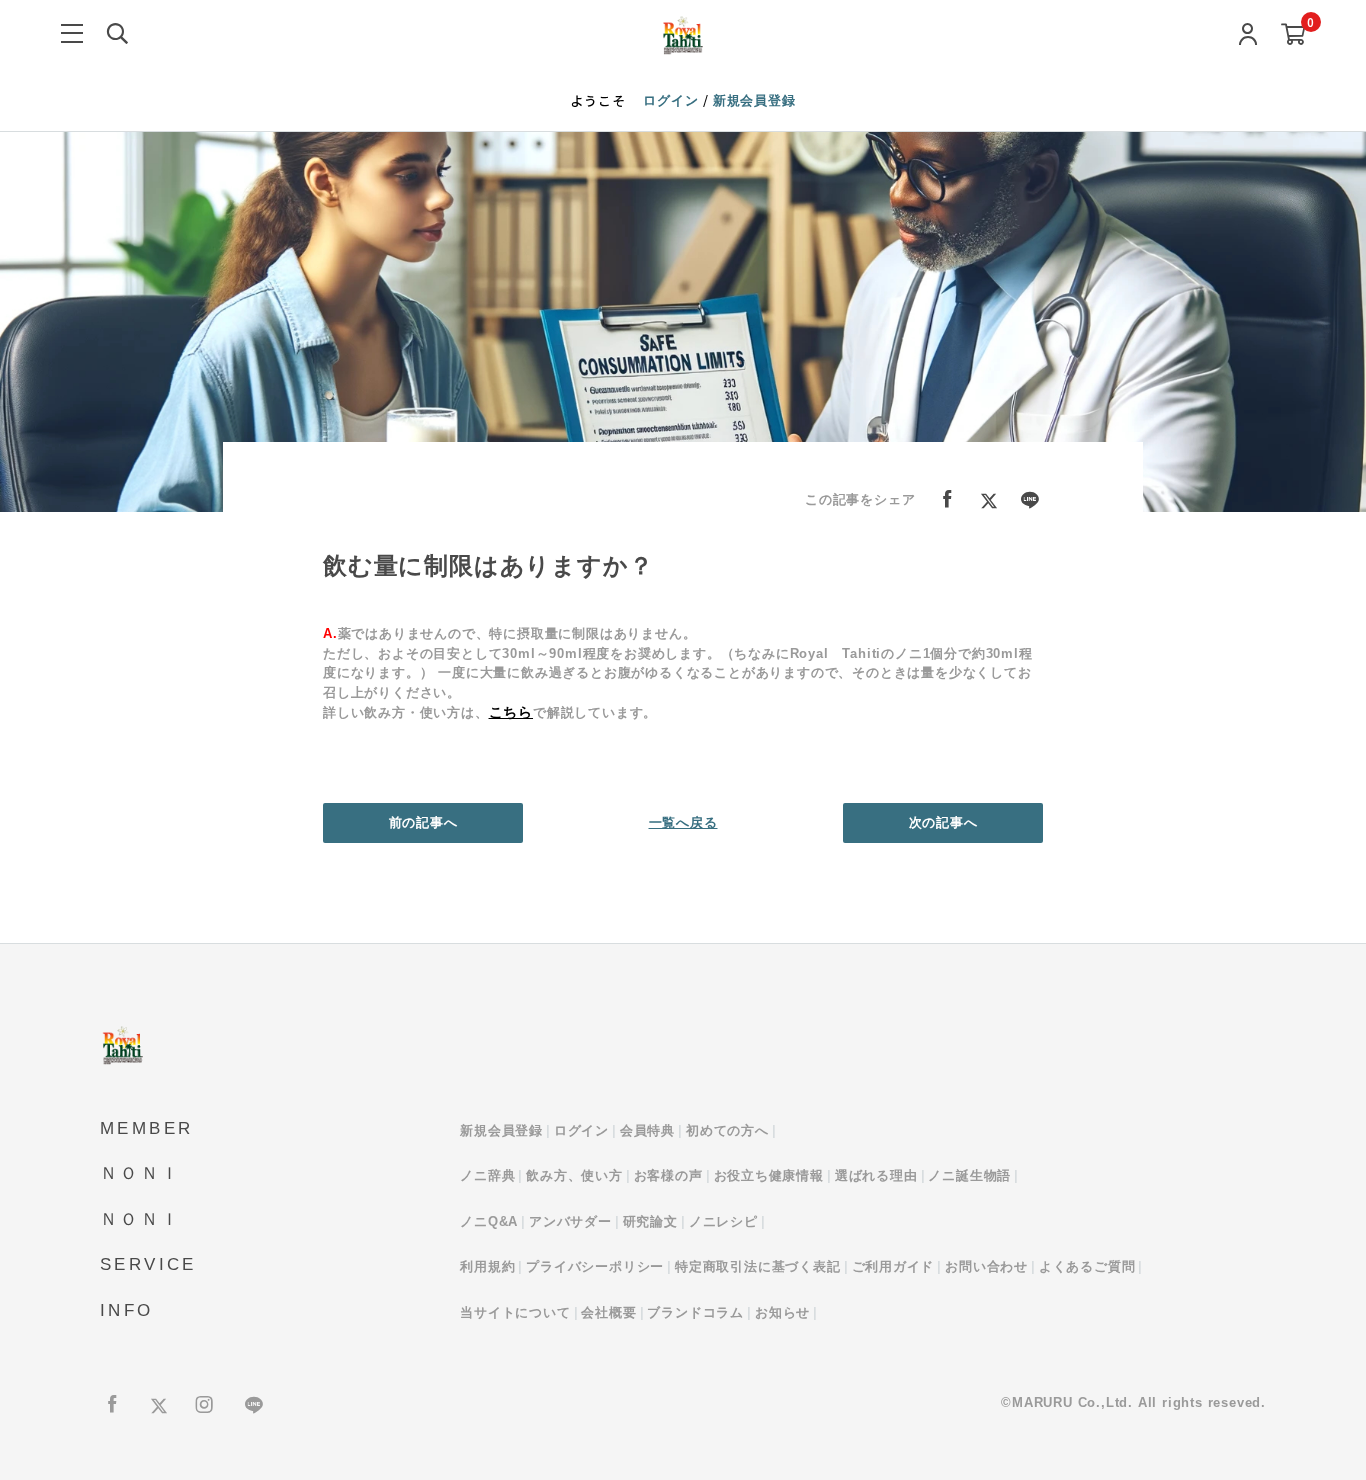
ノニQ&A (489, 1221)
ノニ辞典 (487, 1175)
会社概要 (608, 1312)
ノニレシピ (723, 1221)
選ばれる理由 (876, 1175)
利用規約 (487, 1266)
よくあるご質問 (1087, 1266)
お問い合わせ (986, 1266)
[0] (1293, 35)
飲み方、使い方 (574, 1175)
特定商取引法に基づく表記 (758, 1266)
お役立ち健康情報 (769, 1175)
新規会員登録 (754, 100)
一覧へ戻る (683, 822)
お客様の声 (668, 1175)
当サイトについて (515, 1312)
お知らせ (782, 1312)
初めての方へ (727, 1130)
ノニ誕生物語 (969, 1175)
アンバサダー (570, 1221)
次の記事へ (943, 822)
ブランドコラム (695, 1312)
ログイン (673, 100)
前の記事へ (423, 822)
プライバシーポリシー (595, 1266)
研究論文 (650, 1221)
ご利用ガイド (893, 1266)
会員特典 (647, 1130)
